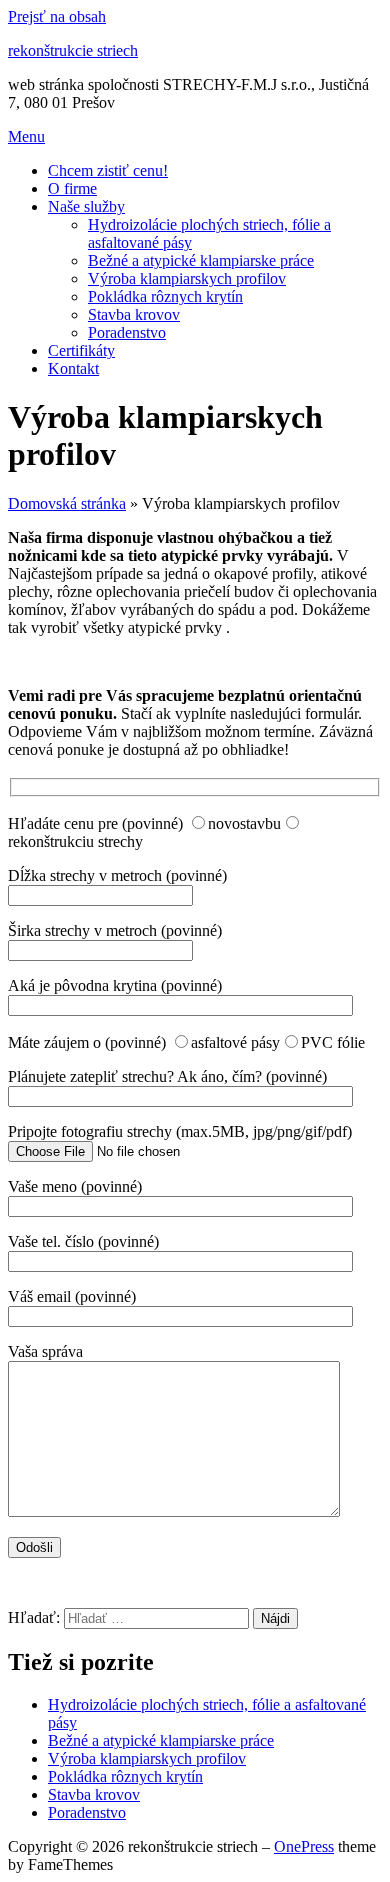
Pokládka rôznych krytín (165, 296)
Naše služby (86, 206)
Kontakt (73, 368)
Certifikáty (81, 350)
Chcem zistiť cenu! (108, 170)
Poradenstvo (127, 332)
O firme (72, 188)
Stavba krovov (134, 314)
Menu (26, 136)
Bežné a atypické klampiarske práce (201, 260)
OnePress (304, 1846)
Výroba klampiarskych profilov (187, 278)
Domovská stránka (67, 503)
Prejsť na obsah (57, 16)
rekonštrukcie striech (73, 50)
